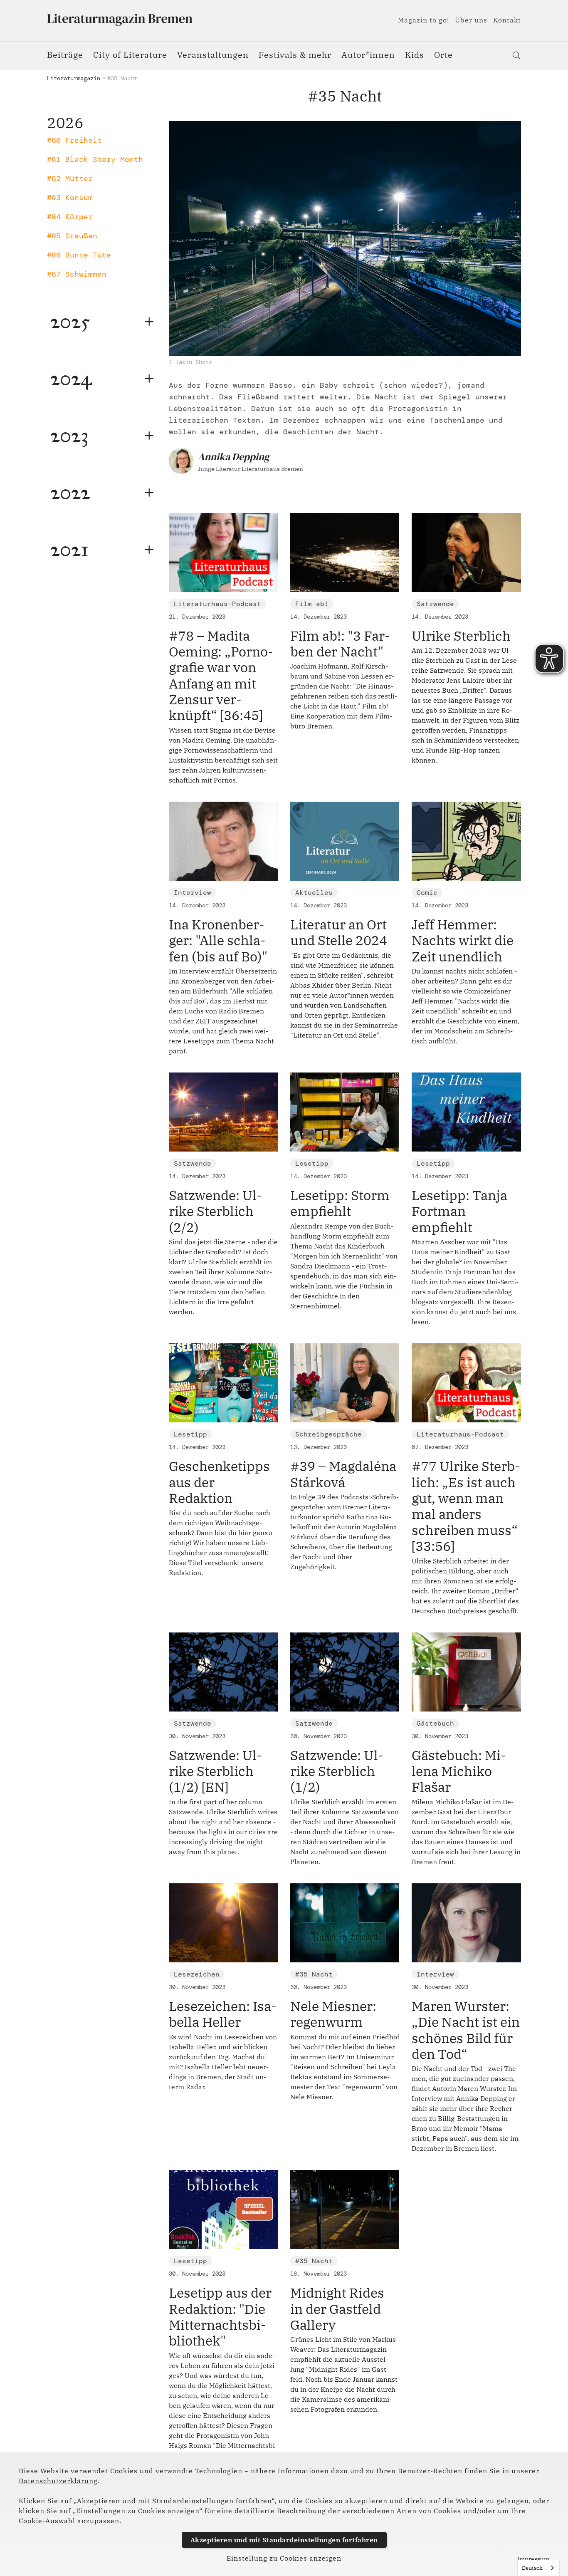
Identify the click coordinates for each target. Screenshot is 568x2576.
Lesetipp (312, 1163)
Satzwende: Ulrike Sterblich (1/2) (337, 1771)
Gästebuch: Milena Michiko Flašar (459, 1771)
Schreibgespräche (328, 1434)
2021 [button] (69, 549)
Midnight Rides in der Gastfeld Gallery (337, 2309)
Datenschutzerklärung (58, 2481)
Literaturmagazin (74, 78)
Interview (193, 893)
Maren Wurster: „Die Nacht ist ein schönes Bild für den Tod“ (466, 2030)
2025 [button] (70, 321)
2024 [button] (71, 378)
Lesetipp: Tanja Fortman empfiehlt (459, 1211)
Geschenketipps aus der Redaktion (219, 1482)
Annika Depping (234, 457)
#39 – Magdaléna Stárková (343, 1474)
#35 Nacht (314, 1974)
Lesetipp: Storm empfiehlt (340, 1203)
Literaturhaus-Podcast (217, 604)
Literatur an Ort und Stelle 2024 (339, 932)
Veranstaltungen (213, 55)
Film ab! (312, 604)
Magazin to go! (424, 20)
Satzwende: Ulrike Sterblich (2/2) (215, 1211)
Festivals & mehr (295, 55)
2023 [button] (69, 435)
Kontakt (507, 20)
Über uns (471, 20)
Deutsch (532, 2568)
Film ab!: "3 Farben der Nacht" (340, 644)
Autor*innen (368, 55)
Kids (415, 55)
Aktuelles (314, 893)
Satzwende (435, 604)
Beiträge (65, 55)
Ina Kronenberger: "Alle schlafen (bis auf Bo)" (218, 940)
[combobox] (538, 2568)
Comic (427, 893)
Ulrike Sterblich (461, 636)
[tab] (102, 322)
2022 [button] (70, 492)
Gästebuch (435, 1723)
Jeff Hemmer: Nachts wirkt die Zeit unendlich (463, 940)
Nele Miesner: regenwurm (333, 2014)
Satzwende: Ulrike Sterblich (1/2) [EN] (215, 1771)
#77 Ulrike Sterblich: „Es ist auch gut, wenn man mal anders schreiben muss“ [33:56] (466, 1506)
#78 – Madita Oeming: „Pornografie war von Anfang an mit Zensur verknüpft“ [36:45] (221, 676)
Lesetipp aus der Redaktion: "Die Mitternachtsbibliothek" (220, 2317)
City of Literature (130, 55)
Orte (443, 55)
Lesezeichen (197, 1974)
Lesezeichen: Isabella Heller (223, 2014)
